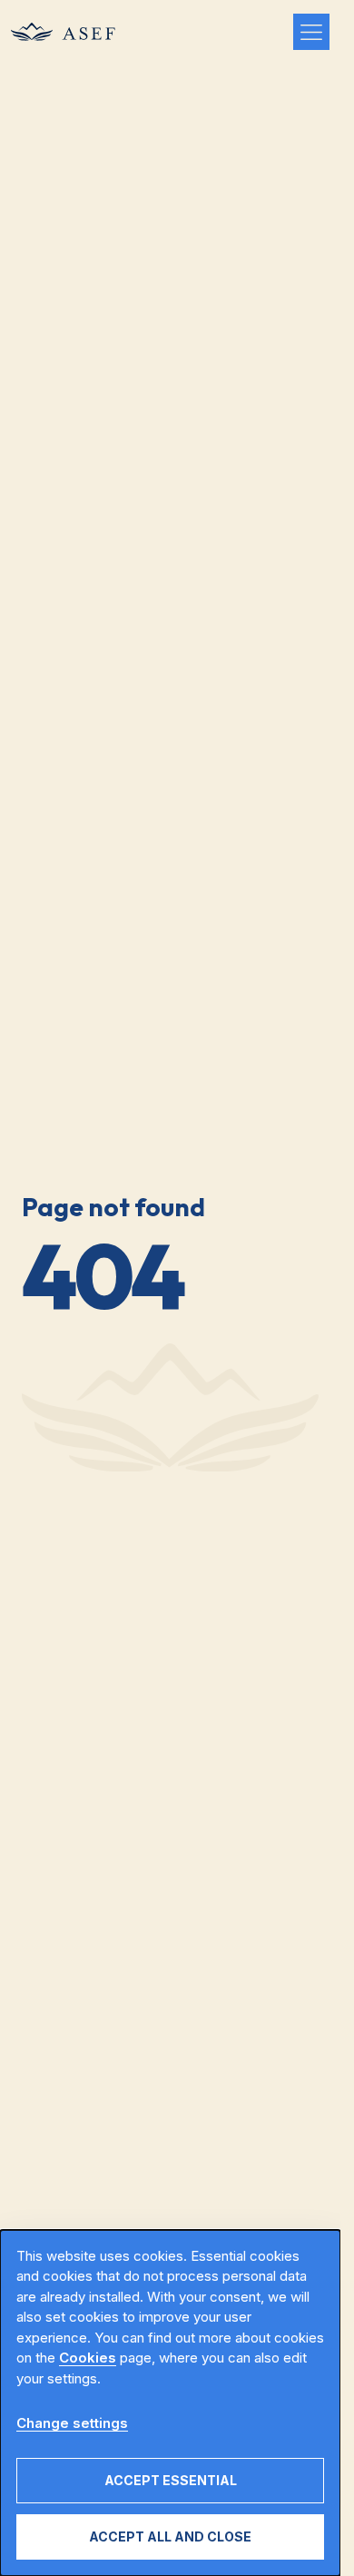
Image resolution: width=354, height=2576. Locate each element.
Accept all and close (170, 2536)
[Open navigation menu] (311, 32)
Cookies (88, 2358)
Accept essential (171, 2480)
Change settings (72, 2423)
